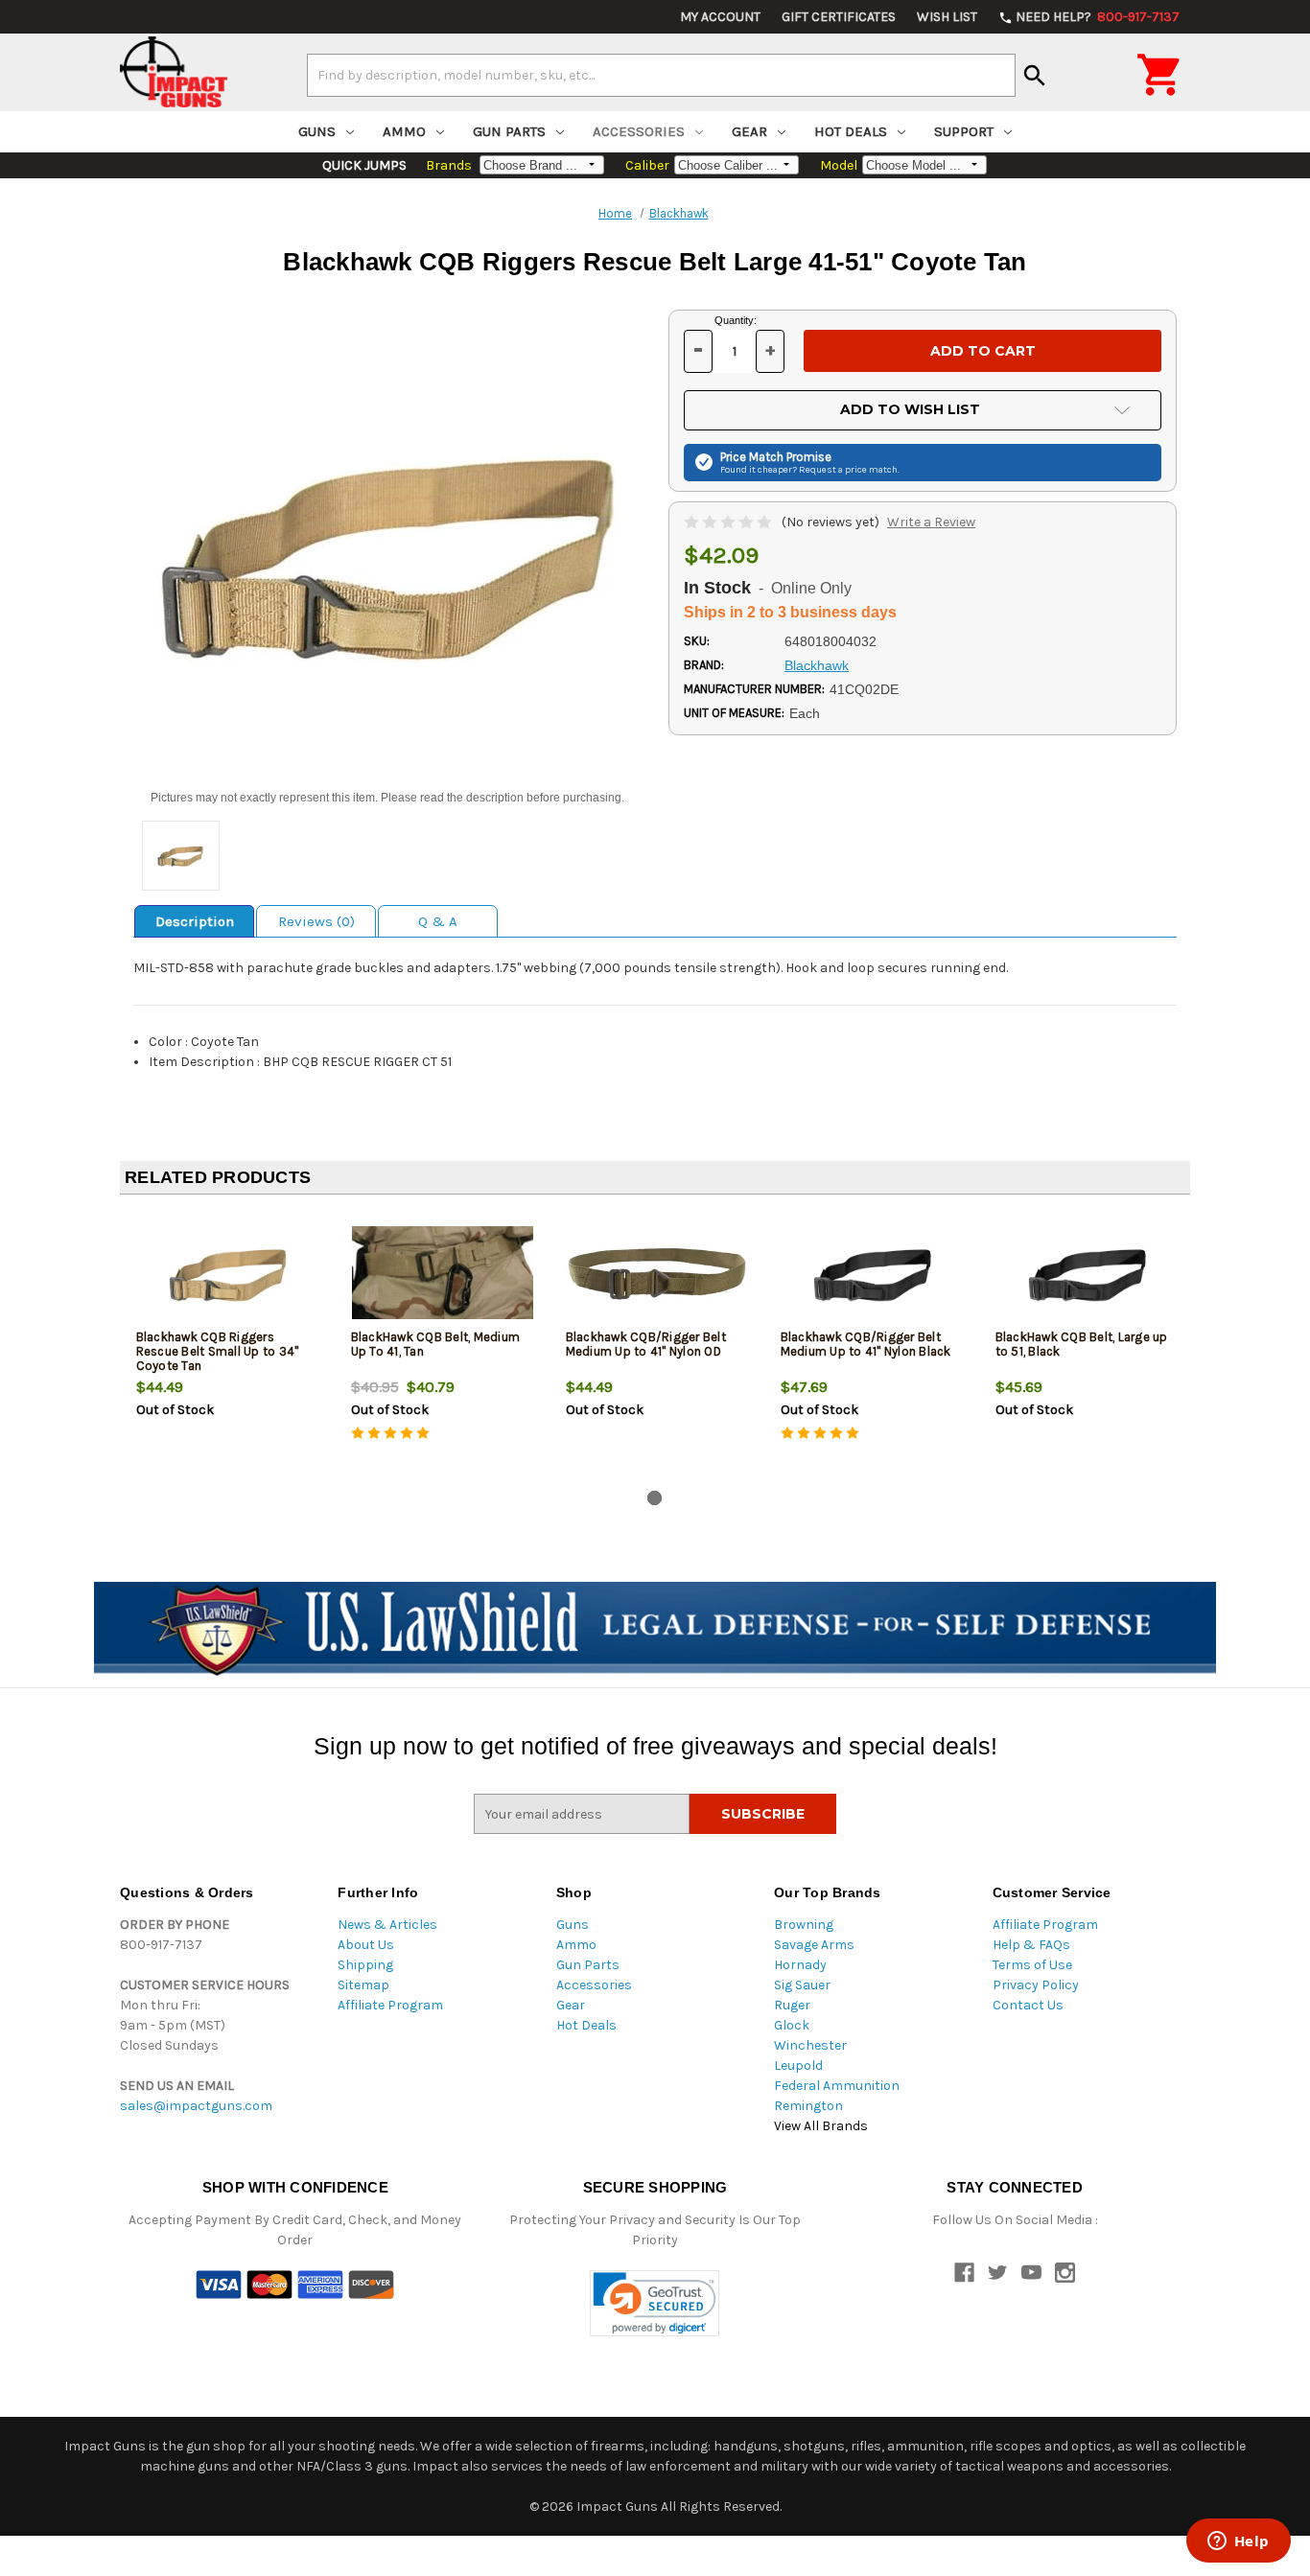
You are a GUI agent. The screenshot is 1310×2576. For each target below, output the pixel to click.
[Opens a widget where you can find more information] (1238, 2542)
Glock (792, 2025)
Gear (749, 131)
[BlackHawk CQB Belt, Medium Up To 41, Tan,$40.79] (443, 1273)
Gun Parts (509, 131)
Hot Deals (851, 131)
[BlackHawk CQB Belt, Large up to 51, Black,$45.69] (1087, 1273)
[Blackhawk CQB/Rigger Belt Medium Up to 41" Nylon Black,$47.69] (872, 1273)
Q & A (438, 921)
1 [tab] (655, 1498)
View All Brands (821, 2126)
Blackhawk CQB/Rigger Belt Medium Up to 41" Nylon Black (866, 1344)
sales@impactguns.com (196, 2106)
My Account (720, 17)
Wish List (947, 17)
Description (195, 921)
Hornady (800, 1965)
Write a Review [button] (931, 522)
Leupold (798, 2065)
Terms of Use (1032, 1965)
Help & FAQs (1031, 1945)
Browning (804, 1925)
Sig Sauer (802, 1985)
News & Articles (387, 1925)
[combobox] (661, 75)
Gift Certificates (839, 17)
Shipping (365, 1965)
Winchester (810, 2045)
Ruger (792, 2005)
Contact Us (1028, 2005)
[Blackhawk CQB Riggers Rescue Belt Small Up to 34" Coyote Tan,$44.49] (228, 1273)
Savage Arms (814, 1945)
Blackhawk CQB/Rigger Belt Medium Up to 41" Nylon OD (646, 1344)
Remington (808, 2106)
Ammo (404, 131)
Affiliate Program (390, 2005)
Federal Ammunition (837, 2086)
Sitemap (363, 1985)
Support (964, 131)
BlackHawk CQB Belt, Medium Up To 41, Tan (436, 1344)
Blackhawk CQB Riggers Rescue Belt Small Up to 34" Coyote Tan (218, 1351)
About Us (366, 1945)
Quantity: (736, 320)
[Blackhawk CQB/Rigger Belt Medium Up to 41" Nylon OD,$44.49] (657, 1273)
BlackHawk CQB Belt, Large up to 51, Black (1082, 1344)
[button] (655, 2303)
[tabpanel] (227, 1346)
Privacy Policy (1036, 1985)
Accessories (639, 131)
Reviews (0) (316, 921)
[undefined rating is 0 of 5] (729, 522)
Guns (317, 131)
